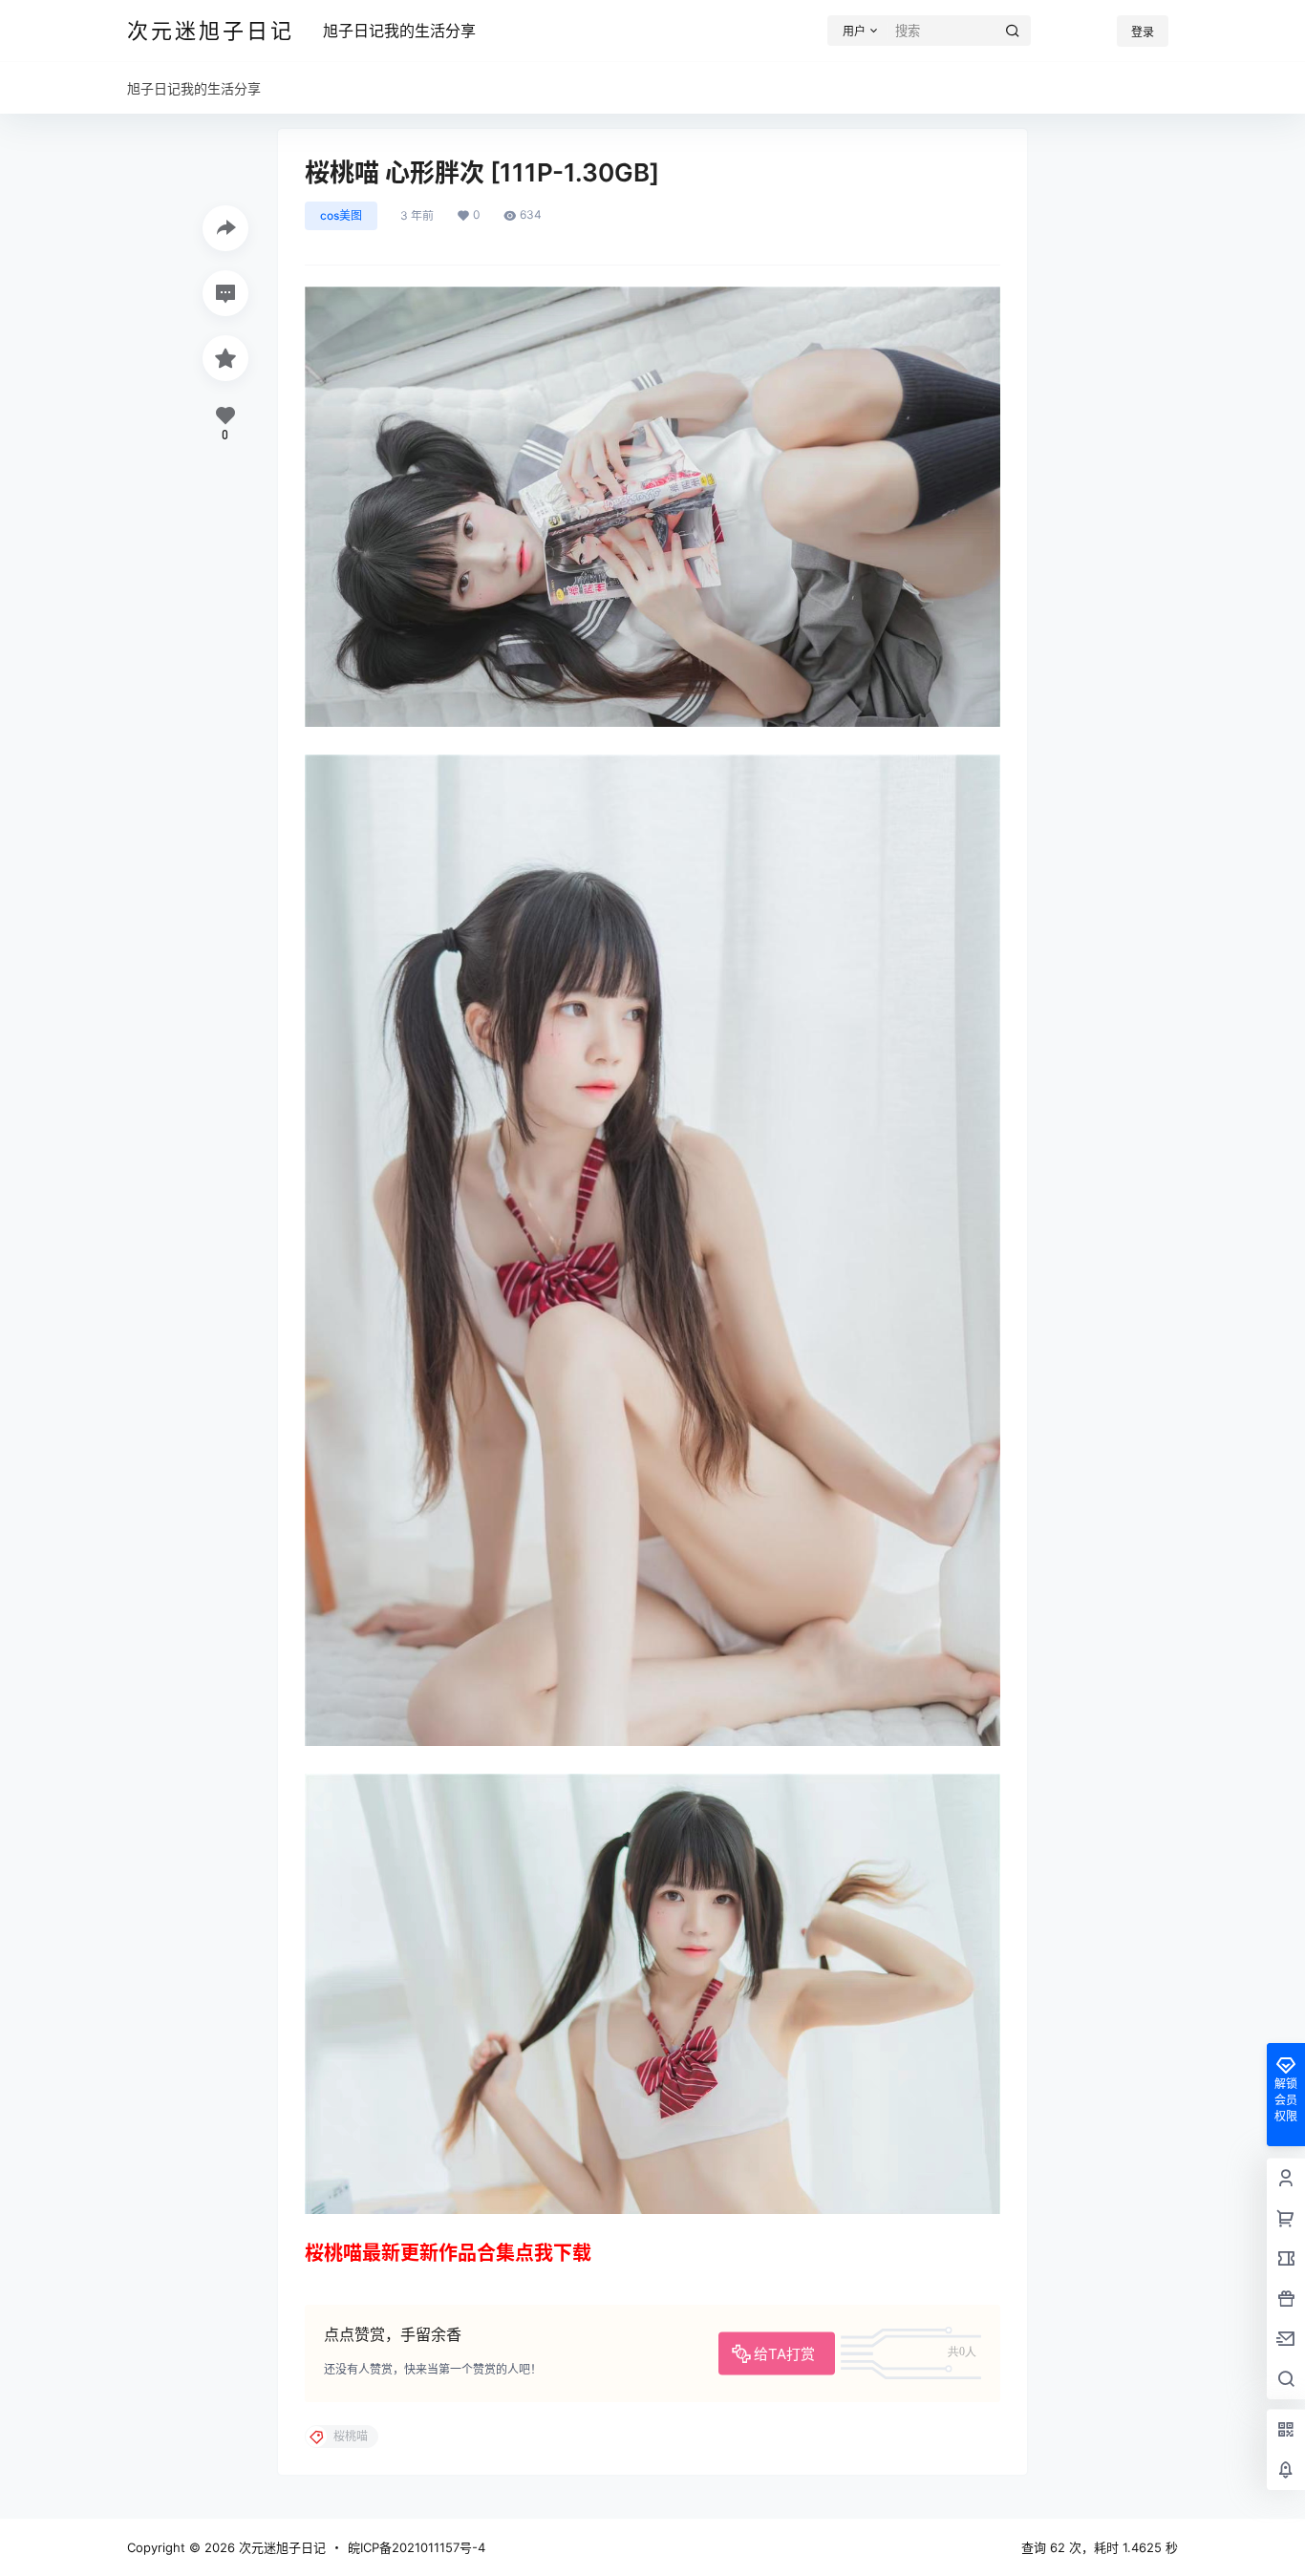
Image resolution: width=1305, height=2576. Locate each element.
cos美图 (341, 215)
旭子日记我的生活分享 (399, 31)
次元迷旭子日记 (280, 2547)
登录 (1143, 32)
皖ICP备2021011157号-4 (417, 2547)
